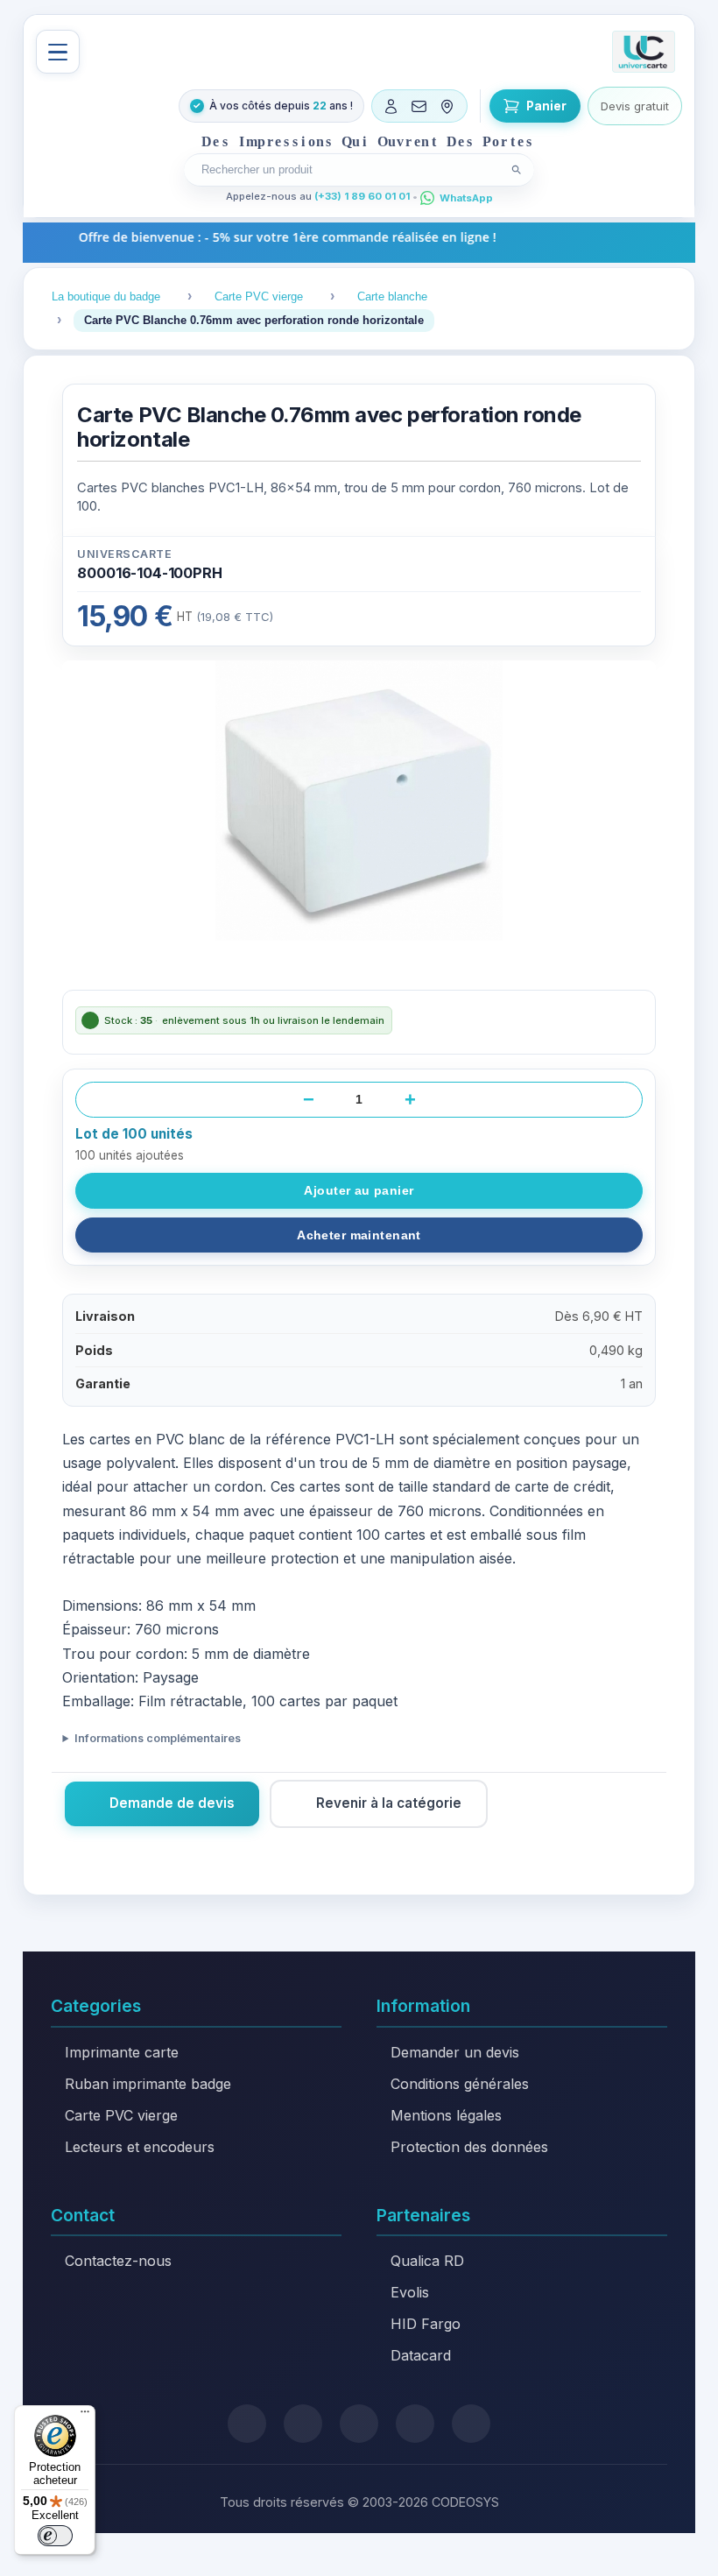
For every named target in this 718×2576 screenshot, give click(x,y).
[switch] (55, 2536)
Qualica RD (427, 2261)
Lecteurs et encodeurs (140, 2147)
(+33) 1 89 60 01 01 (362, 196)
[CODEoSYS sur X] (247, 2424)
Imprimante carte (122, 2052)
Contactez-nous (118, 2261)
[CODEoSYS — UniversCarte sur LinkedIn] (415, 2424)
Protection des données (469, 2147)
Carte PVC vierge (121, 2115)
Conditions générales (460, 2084)
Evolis (410, 2292)
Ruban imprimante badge (148, 2084)
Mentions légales (446, 2115)
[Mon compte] (391, 106)
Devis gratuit (635, 106)
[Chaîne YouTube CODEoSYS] (471, 2424)
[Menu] (58, 52)
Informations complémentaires (157, 1738)
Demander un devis (455, 2052)
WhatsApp (466, 198)
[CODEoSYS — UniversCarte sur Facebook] (359, 2424)
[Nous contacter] (419, 106)
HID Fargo (426, 2324)
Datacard (421, 2355)
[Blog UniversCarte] (303, 2424)
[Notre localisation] (447, 106)
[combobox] (348, 169)
